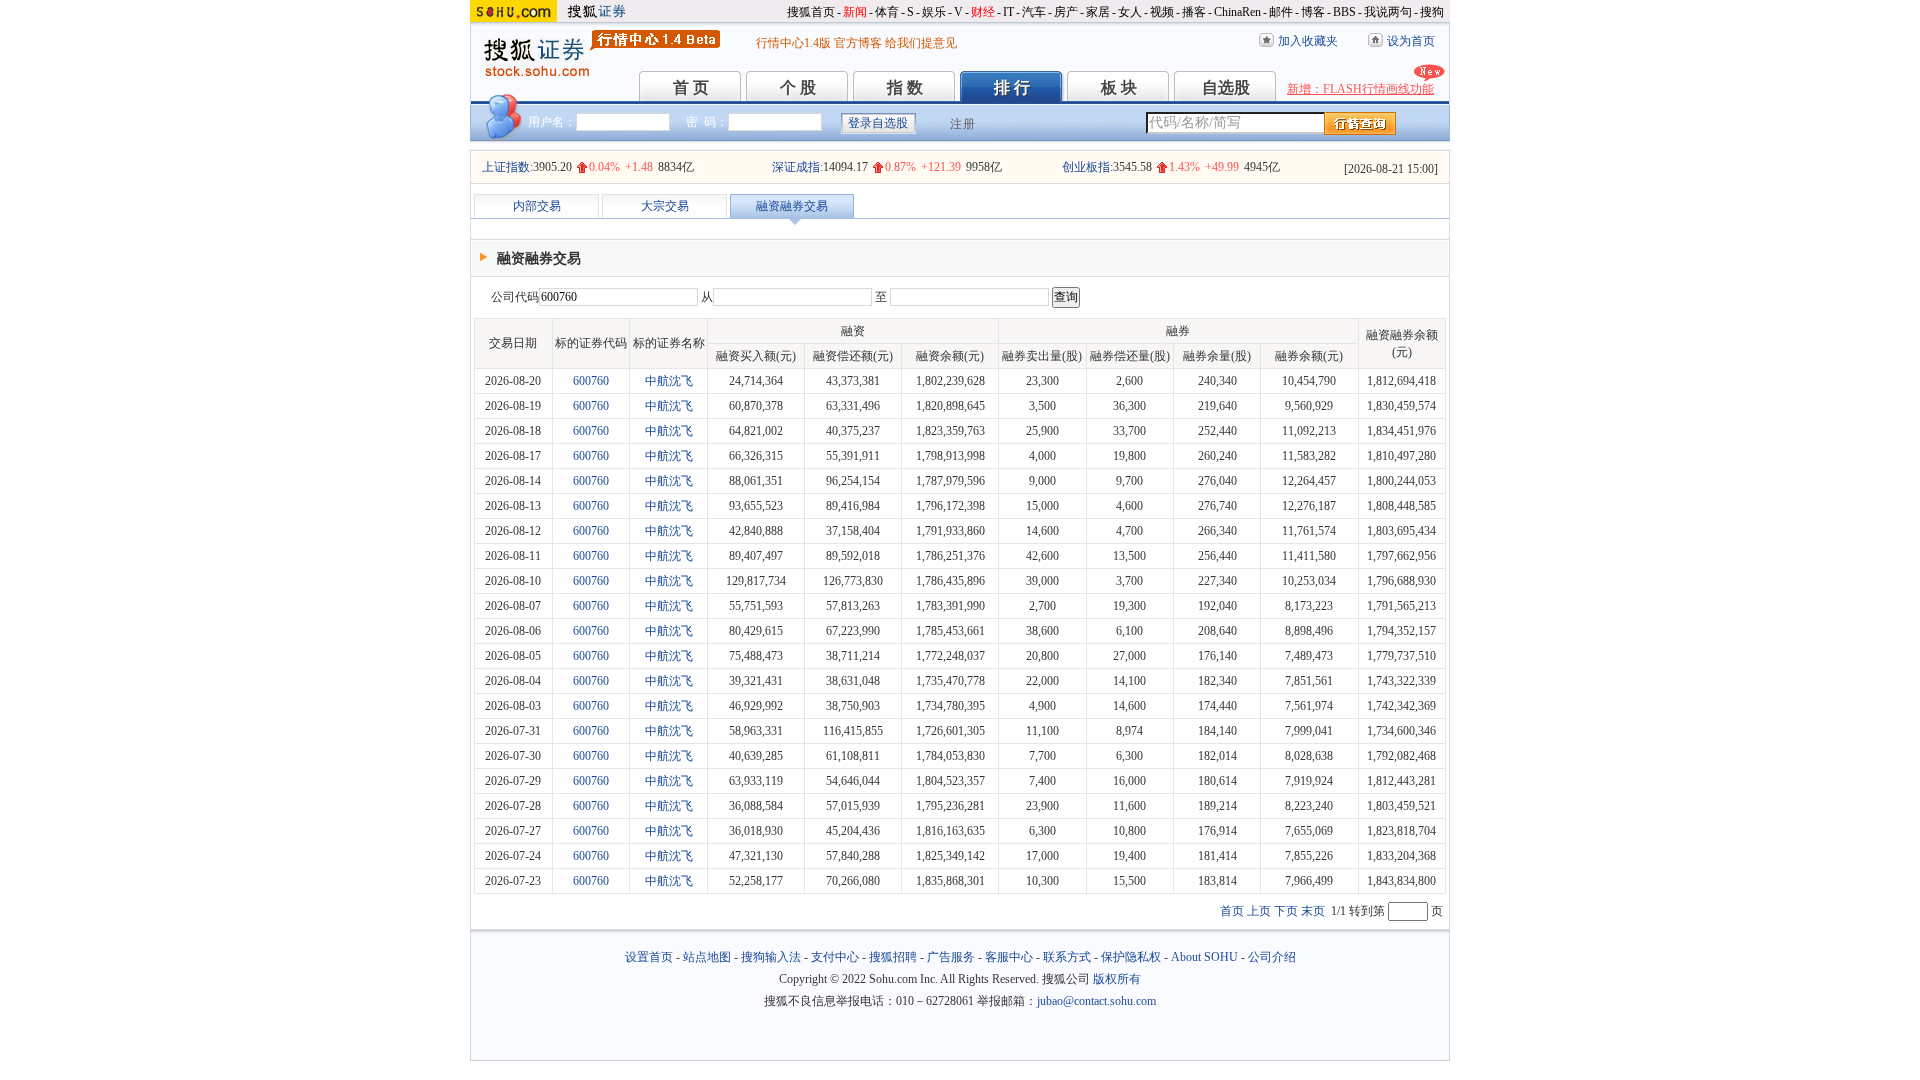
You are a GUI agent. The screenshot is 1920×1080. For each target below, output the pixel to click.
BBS (1344, 12)
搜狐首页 (811, 12)
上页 (1259, 911)
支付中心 (835, 957)
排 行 (1012, 87)
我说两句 (1388, 12)
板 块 (1119, 87)
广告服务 (951, 957)
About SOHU (1204, 957)
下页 (1286, 911)
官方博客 (858, 43)
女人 (1130, 12)
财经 (983, 12)
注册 (963, 124)
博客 (1313, 12)
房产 (1066, 12)
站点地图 (707, 957)
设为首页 (1411, 41)
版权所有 (1117, 979)
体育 (887, 12)
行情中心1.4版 (793, 43)
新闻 (855, 12)
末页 (1313, 911)
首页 (1232, 911)
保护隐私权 (1131, 957)
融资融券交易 (792, 206)
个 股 (798, 87)
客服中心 (1009, 957)
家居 (1098, 12)
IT (1008, 12)
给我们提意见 (921, 43)
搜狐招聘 (893, 957)
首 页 (691, 87)
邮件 (1281, 12)
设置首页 (649, 957)
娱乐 (934, 12)
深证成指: (797, 167)
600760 (591, 381)
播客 (1194, 12)
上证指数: (507, 167)
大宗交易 (665, 206)
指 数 (905, 87)
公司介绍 (1272, 957)
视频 (1162, 12)
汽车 (1034, 12)
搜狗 (1432, 12)
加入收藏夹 (1308, 41)
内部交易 (537, 206)
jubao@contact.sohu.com (1096, 1001)
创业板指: (1087, 167)
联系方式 (1067, 957)
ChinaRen (1237, 12)
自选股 (1226, 87)
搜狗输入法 (771, 957)
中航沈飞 (669, 381)
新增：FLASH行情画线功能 (1360, 89)
